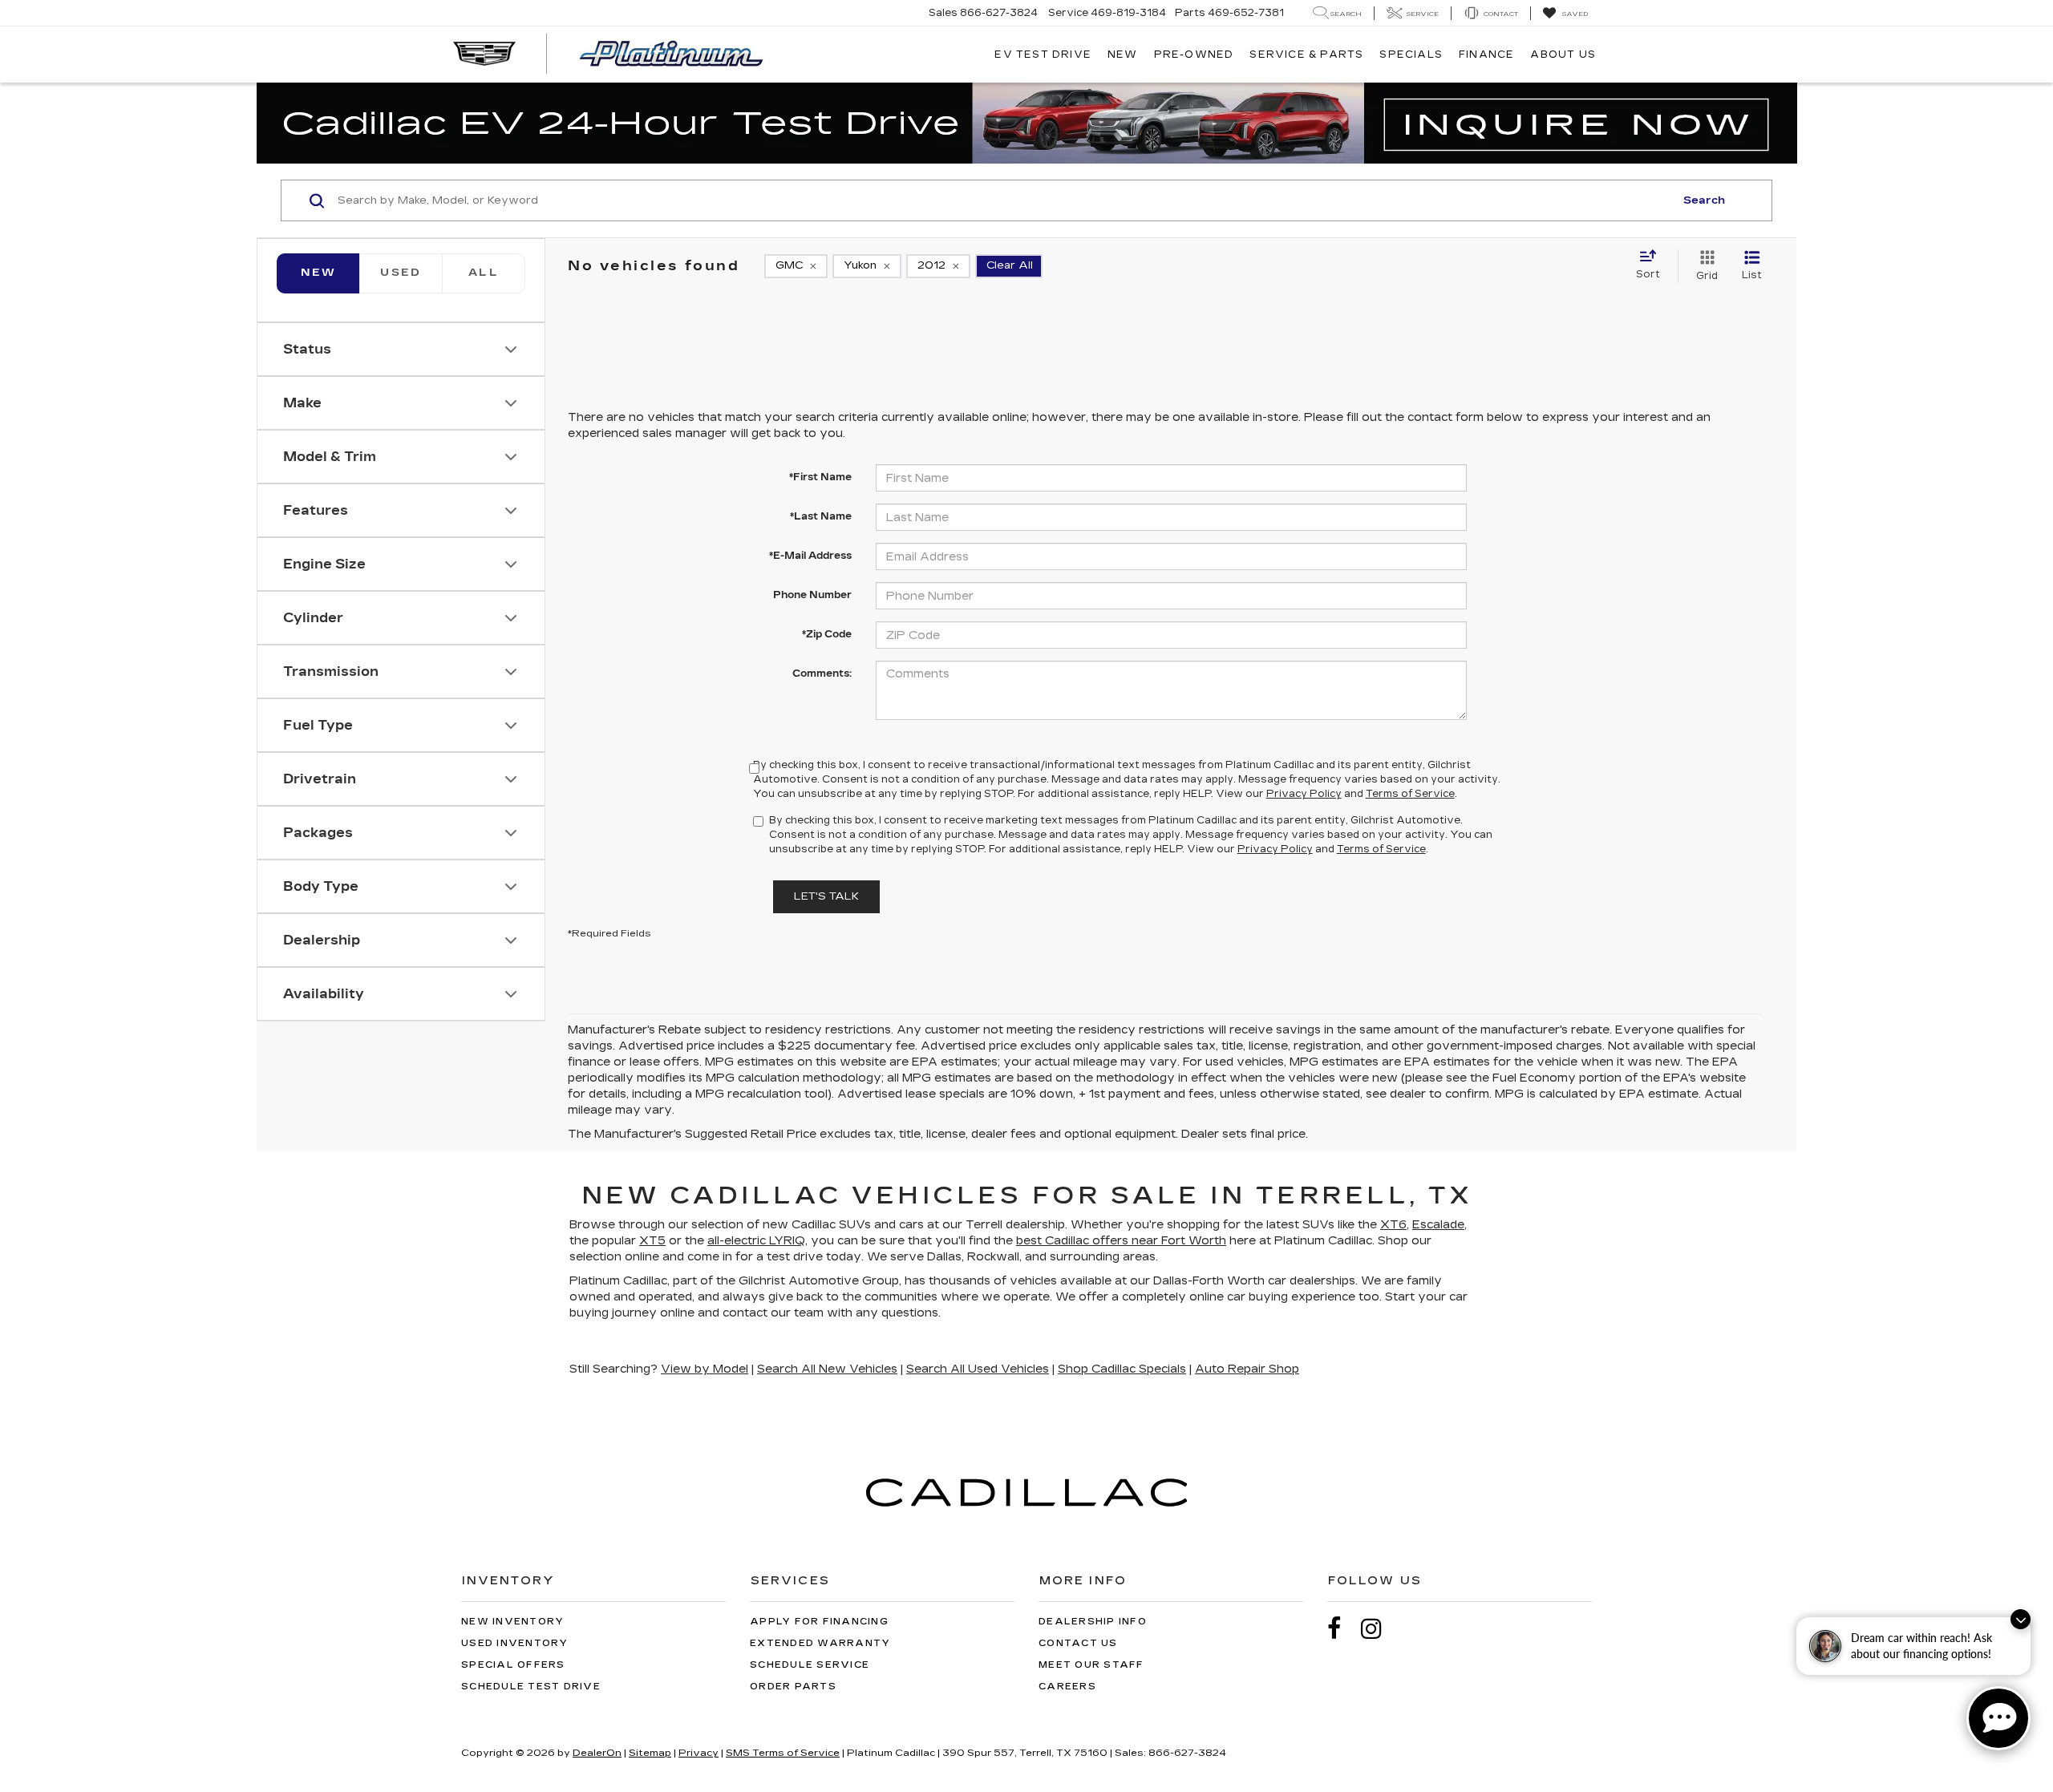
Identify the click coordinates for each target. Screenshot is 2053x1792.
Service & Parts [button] (1306, 55)
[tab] (401, 273)
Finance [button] (1486, 55)
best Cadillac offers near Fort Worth (1121, 1241)
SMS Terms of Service (783, 1753)
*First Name (820, 477)
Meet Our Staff (1091, 1665)
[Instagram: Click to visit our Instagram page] (1379, 1629)
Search (1704, 200)
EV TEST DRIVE (1043, 55)
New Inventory (512, 1622)
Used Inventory (515, 1643)
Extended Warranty (820, 1643)
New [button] (1123, 55)
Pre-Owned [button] (1194, 55)
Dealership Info (1093, 1622)
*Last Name (821, 516)
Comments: (822, 674)
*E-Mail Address (810, 556)
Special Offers (513, 1665)
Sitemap (650, 1753)
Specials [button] (1411, 55)
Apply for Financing (819, 1622)
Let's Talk (826, 896)
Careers (1067, 1687)
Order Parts (793, 1687)
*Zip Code (827, 634)
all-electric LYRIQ (756, 1241)
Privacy (699, 1753)
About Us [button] (1563, 55)
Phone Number (812, 595)
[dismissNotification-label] (2021, 1619)
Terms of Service (1410, 794)
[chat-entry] (1998, 1718)
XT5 (652, 1241)
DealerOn (597, 1753)
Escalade (1438, 1225)
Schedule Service (810, 1665)
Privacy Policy (1304, 794)
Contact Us (1078, 1643)
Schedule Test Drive (531, 1687)
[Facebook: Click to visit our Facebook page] (1342, 1629)
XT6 (1393, 1225)
